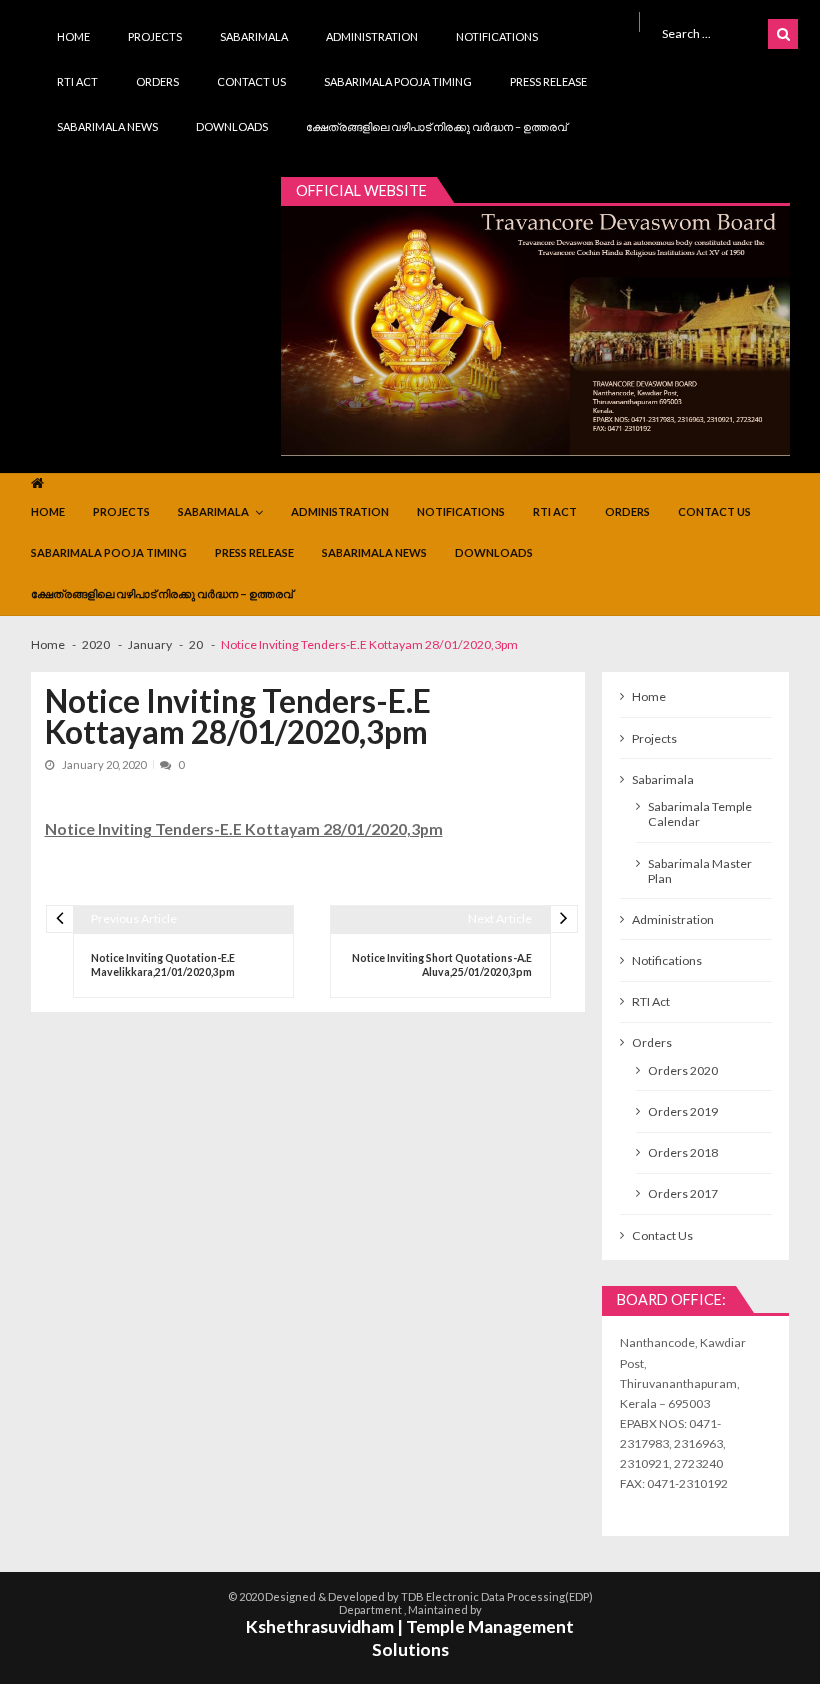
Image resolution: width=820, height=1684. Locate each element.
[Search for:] (711, 32)
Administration (372, 36)
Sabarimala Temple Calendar (700, 814)
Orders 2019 (683, 1111)
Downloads (232, 126)
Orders (157, 81)
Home (73, 36)
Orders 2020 (683, 1070)
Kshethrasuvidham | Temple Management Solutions (410, 1638)
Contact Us (251, 81)
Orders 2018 (683, 1152)
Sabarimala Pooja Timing (398, 81)
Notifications (497, 36)
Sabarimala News (107, 126)
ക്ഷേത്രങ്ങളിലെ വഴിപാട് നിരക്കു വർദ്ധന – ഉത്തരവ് (436, 126)
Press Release (548, 81)
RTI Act (77, 81)
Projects (155, 36)
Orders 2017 (683, 1193)
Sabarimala (254, 36)
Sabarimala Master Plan (700, 871)
